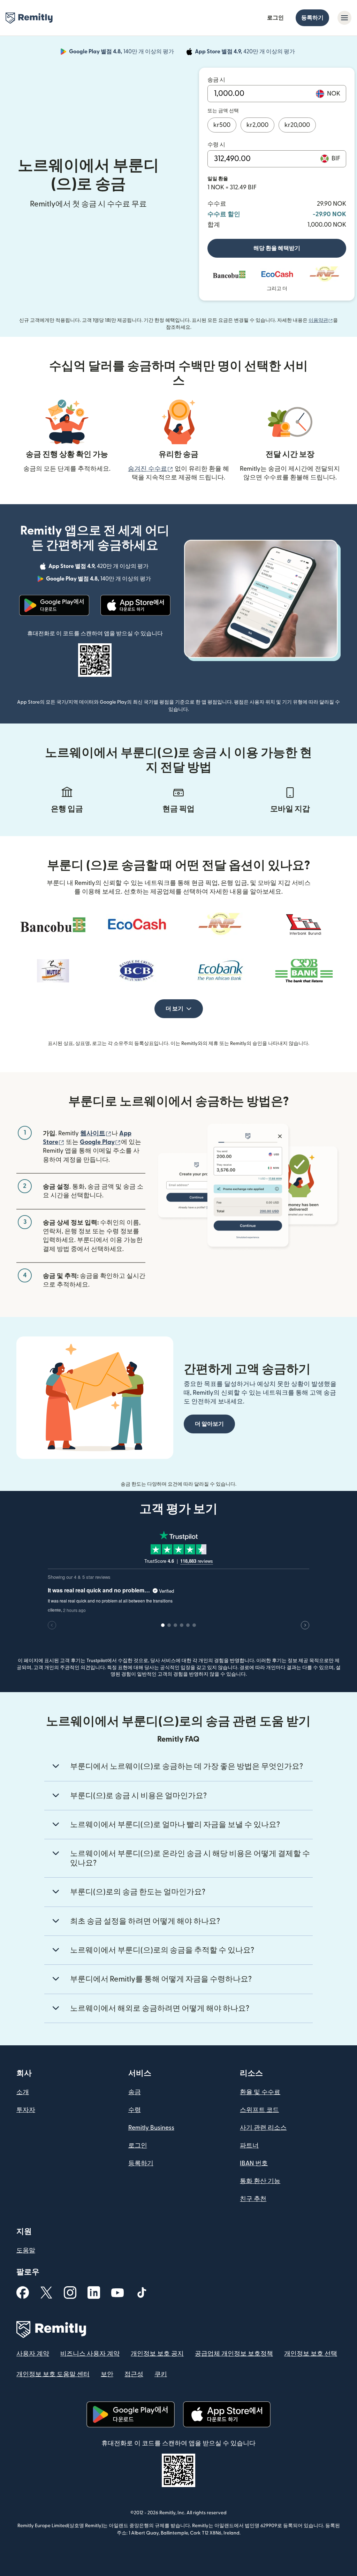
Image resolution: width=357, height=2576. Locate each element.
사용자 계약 (33, 2354)
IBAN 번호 (254, 2163)
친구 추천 (253, 2199)
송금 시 (216, 80)
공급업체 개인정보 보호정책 (234, 2354)
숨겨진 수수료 (151, 469)
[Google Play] (54, 605)
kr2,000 (257, 125)
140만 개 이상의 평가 (122, 53)
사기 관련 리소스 (263, 2128)
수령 (135, 2110)
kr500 (222, 125)
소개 (23, 2092)
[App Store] (135, 605)
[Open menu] (344, 18)
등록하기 (312, 18)
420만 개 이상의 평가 (246, 53)
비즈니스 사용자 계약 (90, 2354)
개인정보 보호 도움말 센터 (53, 2374)
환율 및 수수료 (260, 2092)
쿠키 (161, 2374)
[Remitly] (29, 18)
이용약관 (321, 320)
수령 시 (216, 145)
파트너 (249, 2146)
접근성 (134, 2374)
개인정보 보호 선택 (311, 2354)
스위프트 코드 (259, 2110)
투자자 (26, 2110)
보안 (107, 2374)
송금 (135, 2092)
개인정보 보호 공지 (157, 2354)
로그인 (275, 18)
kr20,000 (297, 125)
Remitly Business (151, 2128)
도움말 (26, 2251)
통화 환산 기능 (260, 2181)
